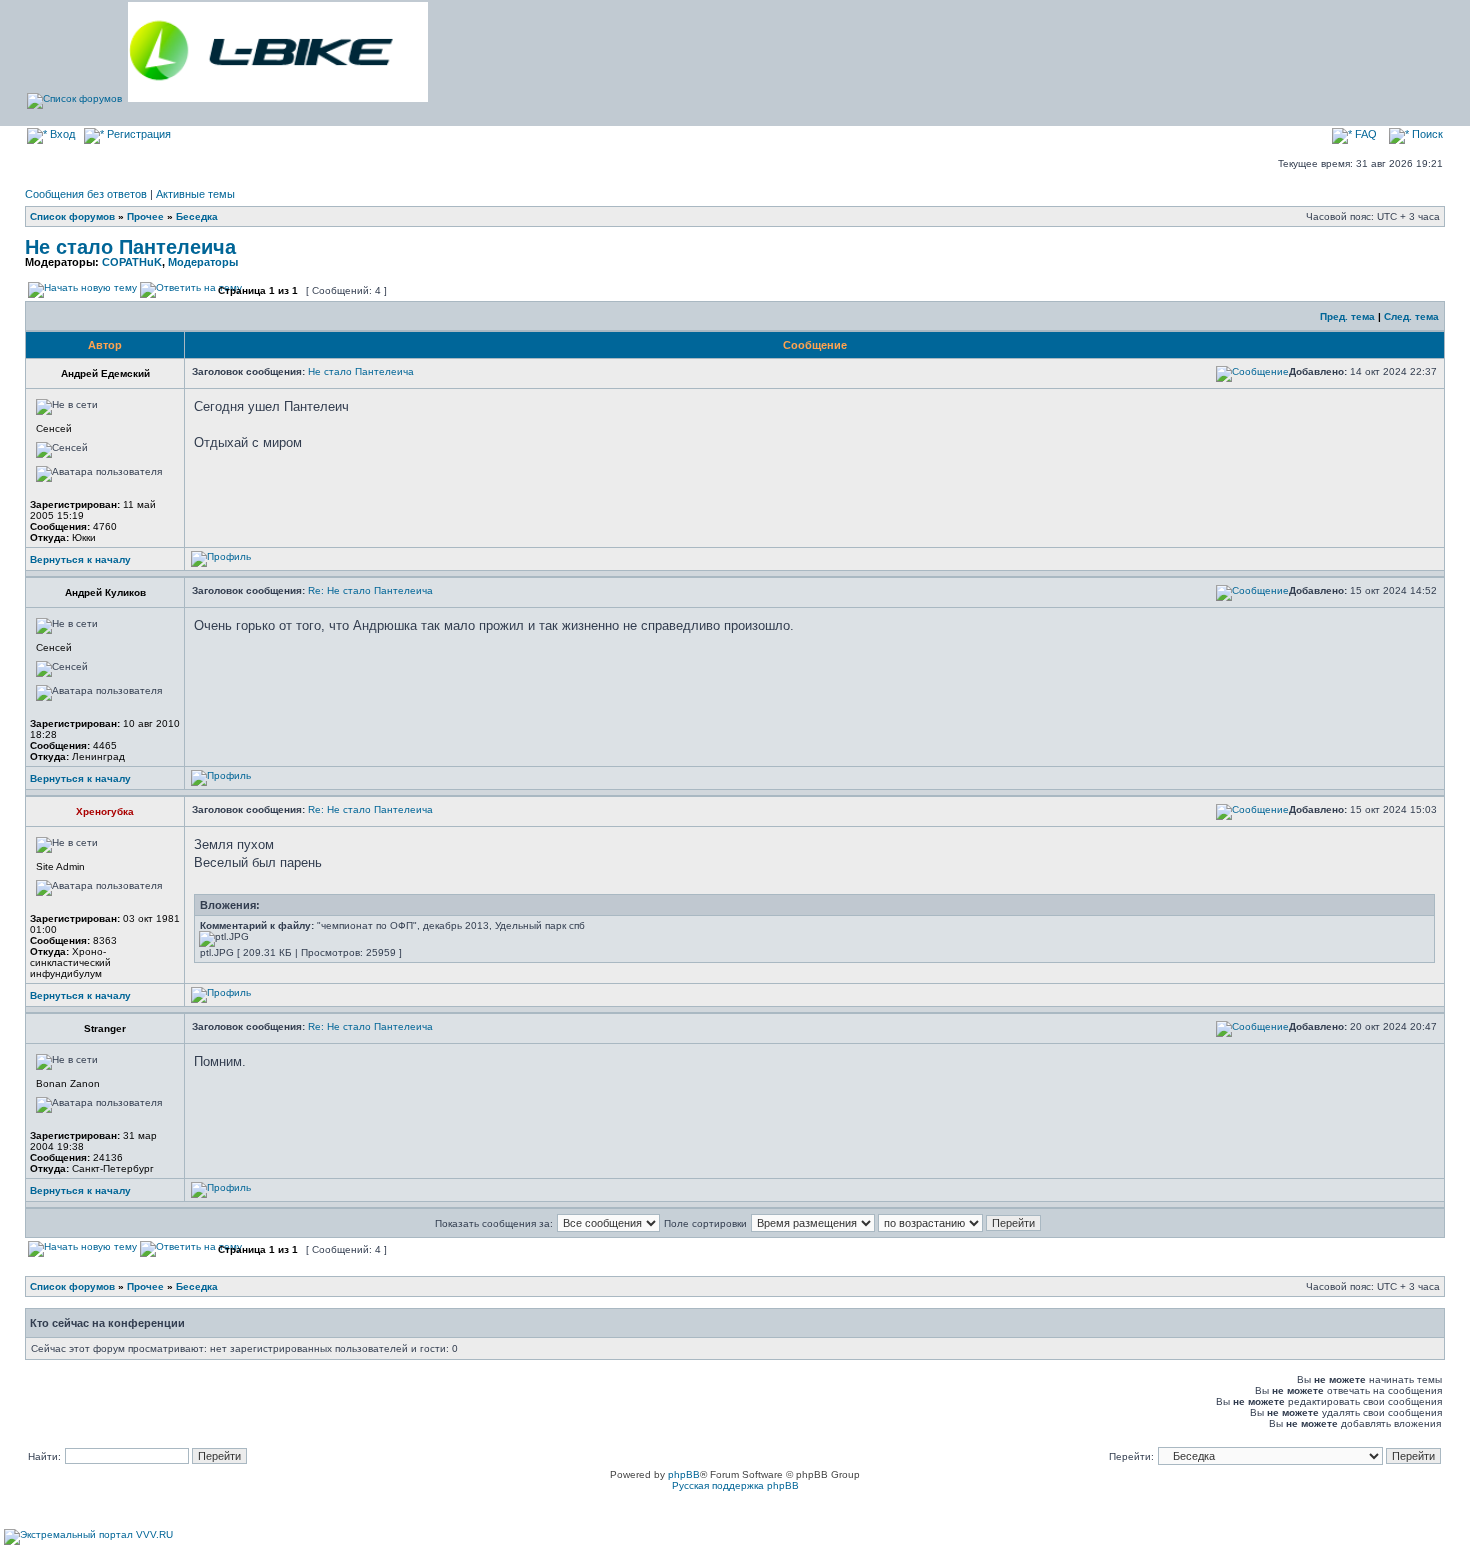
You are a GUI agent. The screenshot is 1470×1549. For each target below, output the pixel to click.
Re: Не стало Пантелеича (370, 590)
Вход (61, 134)
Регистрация (137, 134)
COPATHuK (132, 262)
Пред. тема (1347, 316)
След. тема (1411, 316)
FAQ (1364, 134)
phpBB (684, 1474)
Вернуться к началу (80, 559)
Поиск (1426, 134)
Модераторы (203, 262)
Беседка (197, 216)
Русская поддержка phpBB (735, 1485)
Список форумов (72, 216)
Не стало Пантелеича (130, 247)
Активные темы (195, 194)
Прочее (145, 216)
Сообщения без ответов (86, 194)
